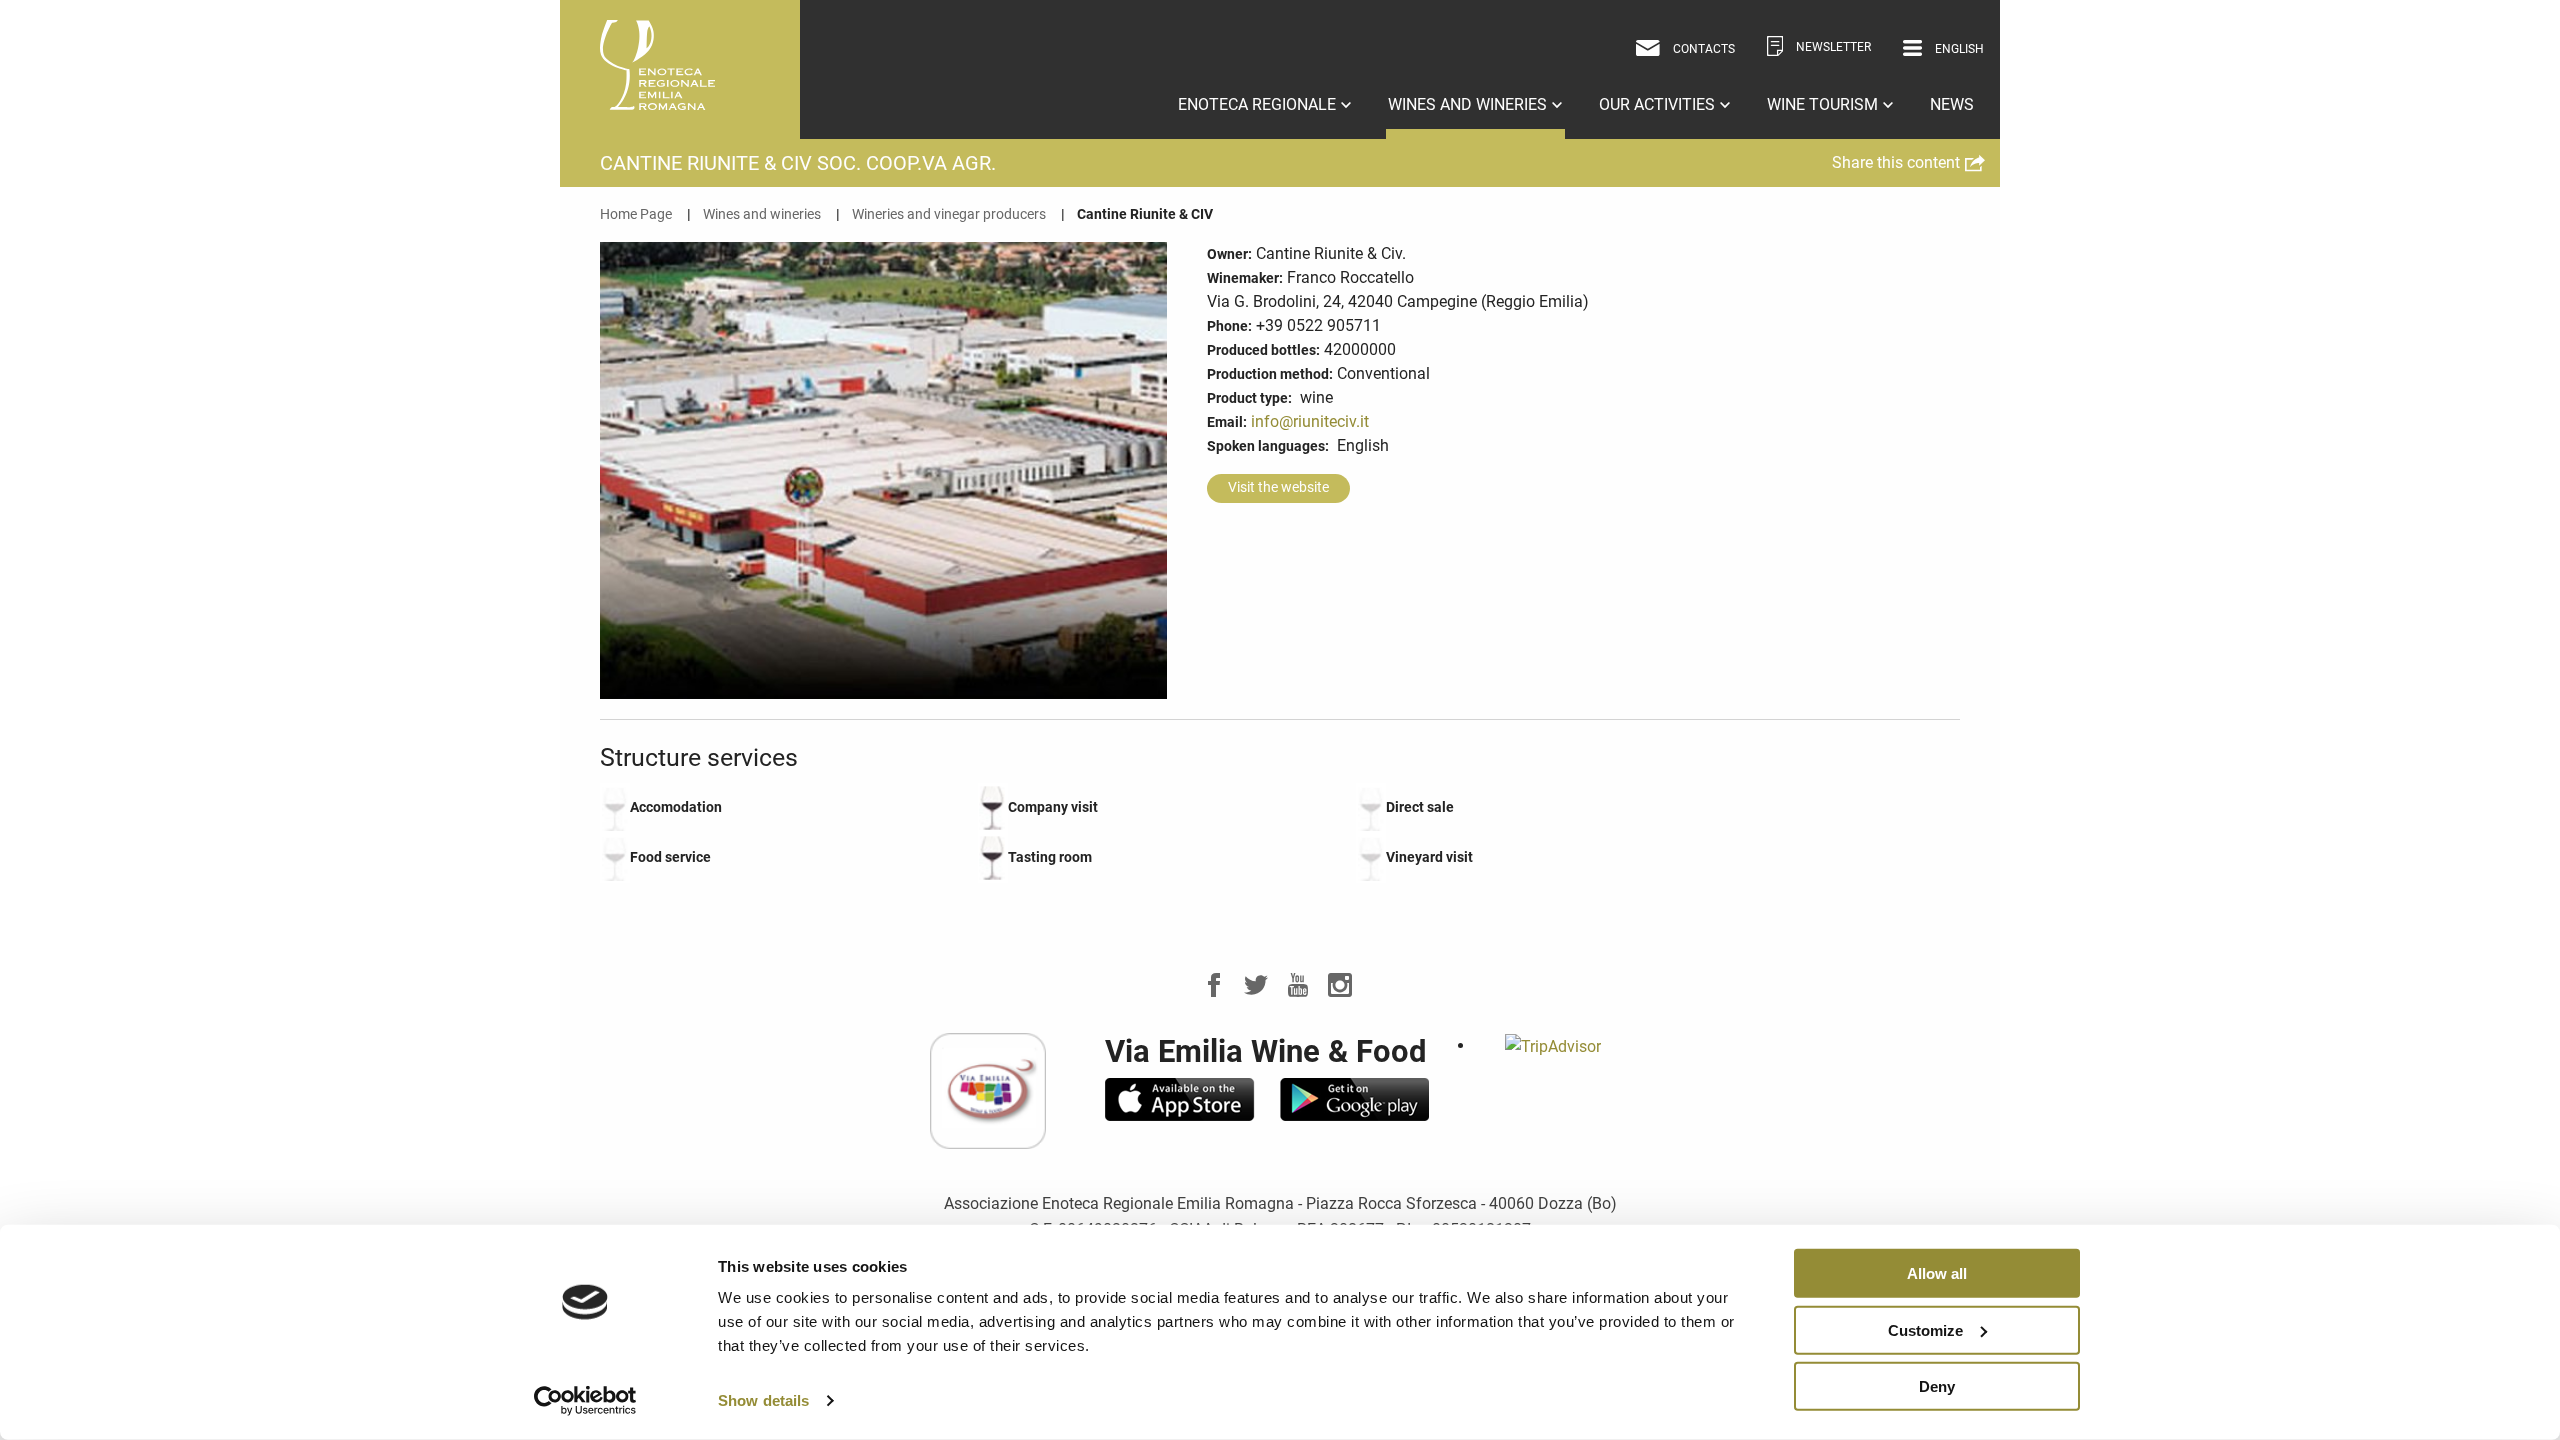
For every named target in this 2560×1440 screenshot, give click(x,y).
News (1952, 104)
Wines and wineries (1469, 104)
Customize (1925, 1329)
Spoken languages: (1268, 446)
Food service (670, 857)
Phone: (1229, 326)
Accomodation (676, 807)
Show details (763, 1400)
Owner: (1229, 254)
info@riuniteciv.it (1310, 421)
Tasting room (1050, 857)
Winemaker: (1245, 278)
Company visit (1053, 807)
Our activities (1659, 104)
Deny (1937, 1386)
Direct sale (1420, 807)
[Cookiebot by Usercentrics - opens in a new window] (585, 1401)
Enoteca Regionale (1259, 104)
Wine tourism (1824, 104)
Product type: (1249, 398)
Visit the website (1278, 487)
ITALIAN (1932, 80)
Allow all (1937, 1273)
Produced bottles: (1263, 350)
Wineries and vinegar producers (949, 214)
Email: (1227, 422)
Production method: (1270, 374)
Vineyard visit (1429, 857)
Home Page (636, 214)
